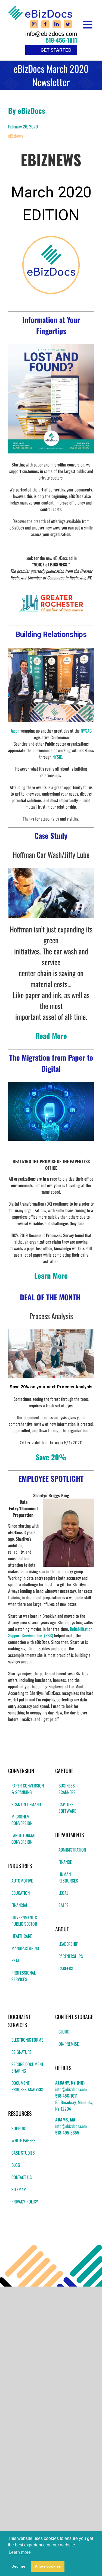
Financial (20, 1905)
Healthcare (22, 1936)
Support (19, 2128)
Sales (64, 1905)
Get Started (56, 50)
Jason (16, 731)
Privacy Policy (25, 2202)
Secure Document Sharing (27, 2067)
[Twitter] (68, 24)
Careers (66, 1968)
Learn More (51, 1275)
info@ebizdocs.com (51, 34)
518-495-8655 (67, 2133)
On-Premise (69, 2044)
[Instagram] (34, 24)
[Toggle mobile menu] (88, 24)
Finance (65, 1862)
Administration (72, 1850)
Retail (17, 1960)
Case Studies (23, 2153)
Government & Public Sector (24, 1921)
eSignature (21, 2052)
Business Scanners (67, 1789)
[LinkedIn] (57, 24)
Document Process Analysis (27, 2086)
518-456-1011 (61, 40)
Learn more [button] (20, 2552)
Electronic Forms (27, 2040)
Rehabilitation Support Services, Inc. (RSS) (50, 1632)
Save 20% (51, 1457)
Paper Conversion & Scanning (28, 1789)
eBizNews (16, 136)
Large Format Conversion (24, 1839)
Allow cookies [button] (48, 2566)
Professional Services (24, 1976)
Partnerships (71, 1956)
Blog (16, 2165)
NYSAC (86, 731)
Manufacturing (25, 1948)
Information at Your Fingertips (51, 325)
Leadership (68, 1944)
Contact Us (22, 2177)
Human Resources (68, 1877)
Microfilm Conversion (22, 1820)
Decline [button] (18, 2566)
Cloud (64, 2032)
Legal (63, 1893)
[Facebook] (45, 24)
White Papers (24, 2140)
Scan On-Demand (26, 1804)
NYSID (57, 757)
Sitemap (19, 2189)
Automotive (22, 1881)
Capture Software (67, 1808)
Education (21, 1893)
